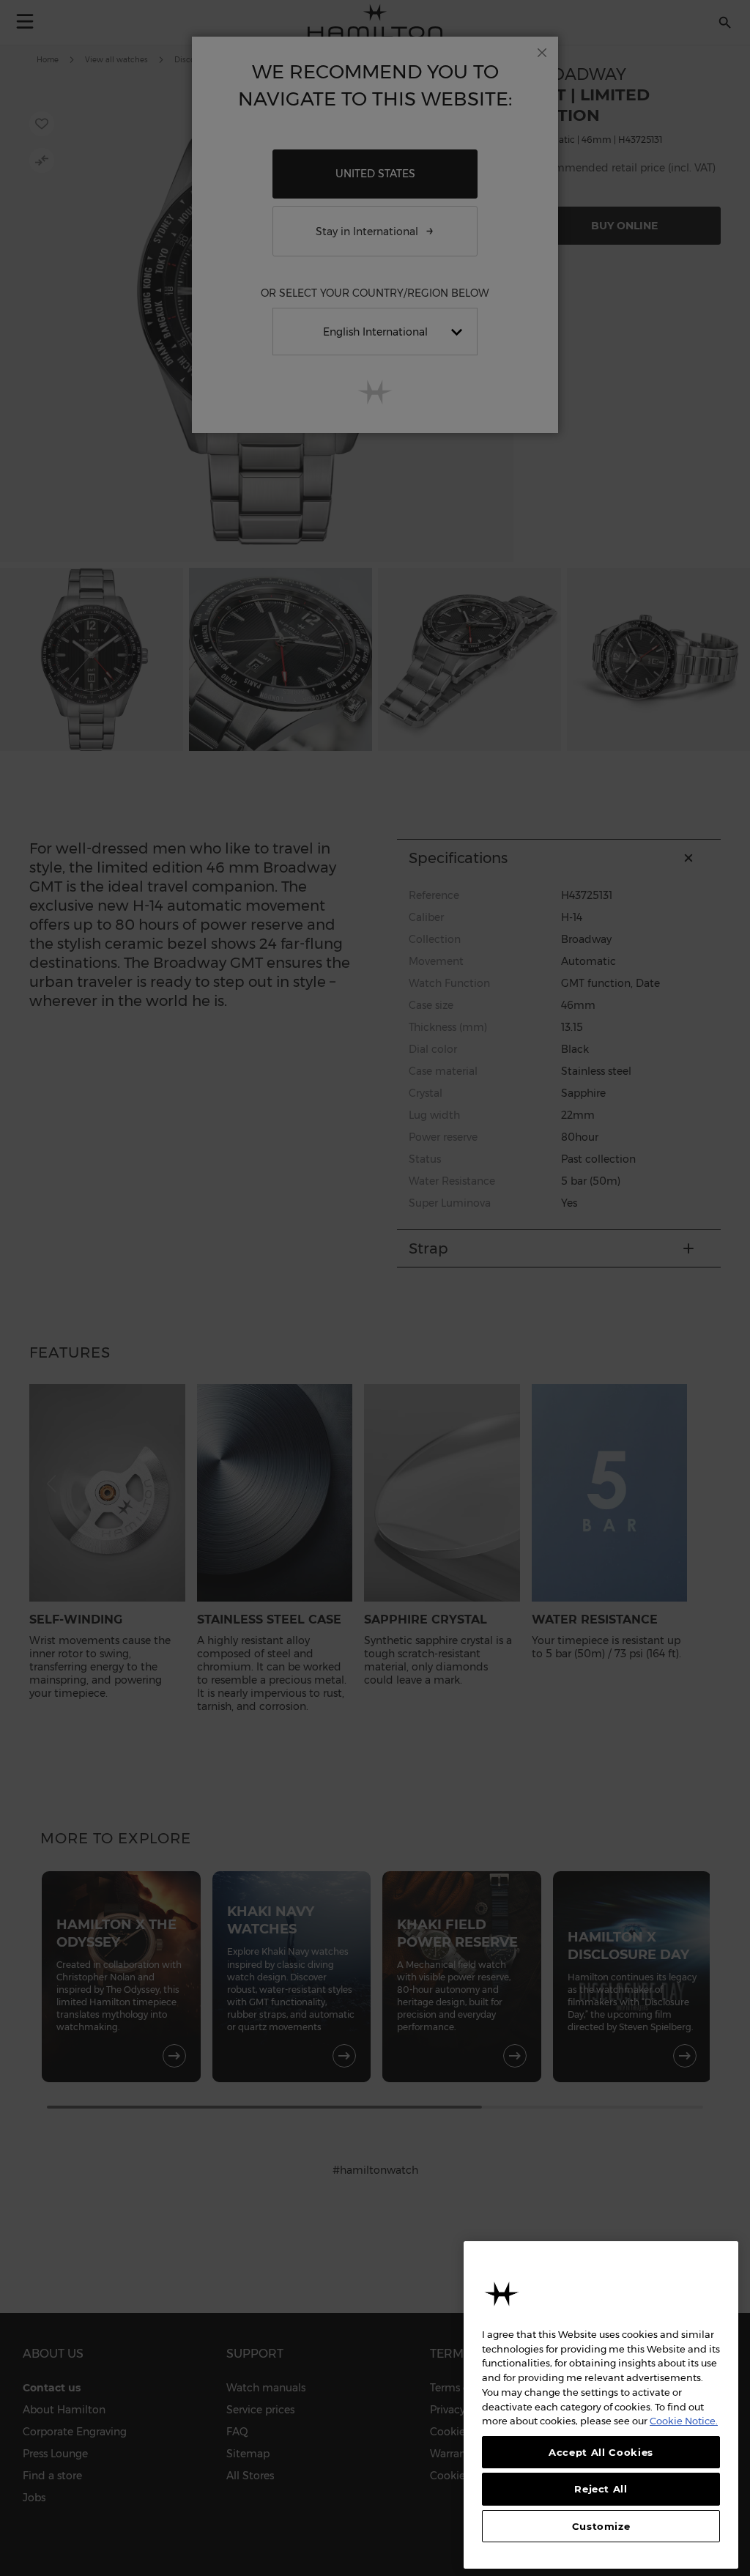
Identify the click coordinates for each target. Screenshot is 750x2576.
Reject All (601, 2489)
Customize (601, 2526)
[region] (601, 2405)
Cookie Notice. (684, 2421)
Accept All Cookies (601, 2452)
